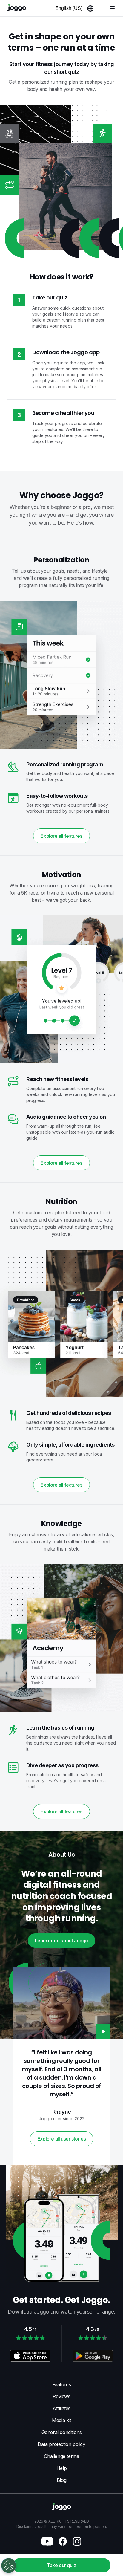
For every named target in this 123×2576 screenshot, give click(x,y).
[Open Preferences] (9, 2566)
